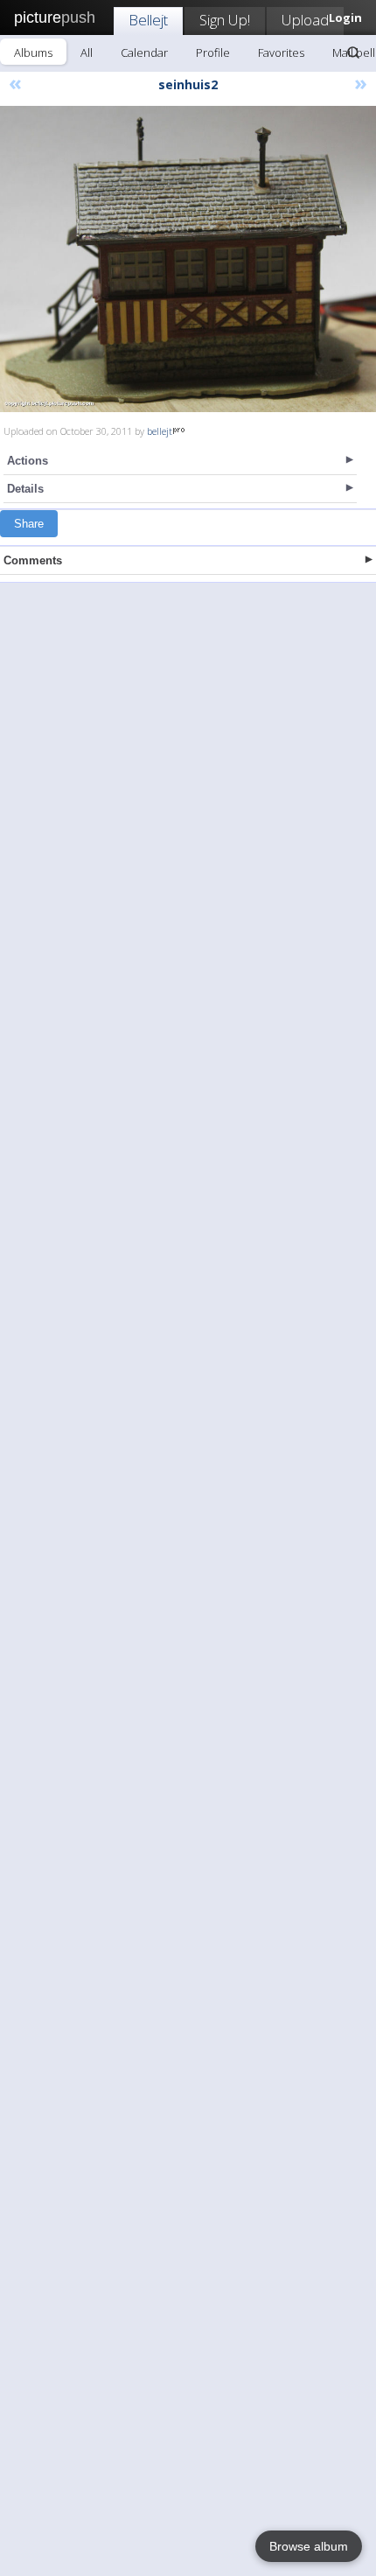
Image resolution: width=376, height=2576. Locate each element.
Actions (28, 461)
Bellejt (148, 20)
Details (25, 489)
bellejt (160, 431)
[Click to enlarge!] (188, 259)
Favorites (281, 52)
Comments (33, 560)
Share (29, 524)
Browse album (309, 2546)
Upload (305, 20)
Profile (213, 52)
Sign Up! (225, 20)
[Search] (353, 52)
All (87, 52)
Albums (33, 52)
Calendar (144, 52)
